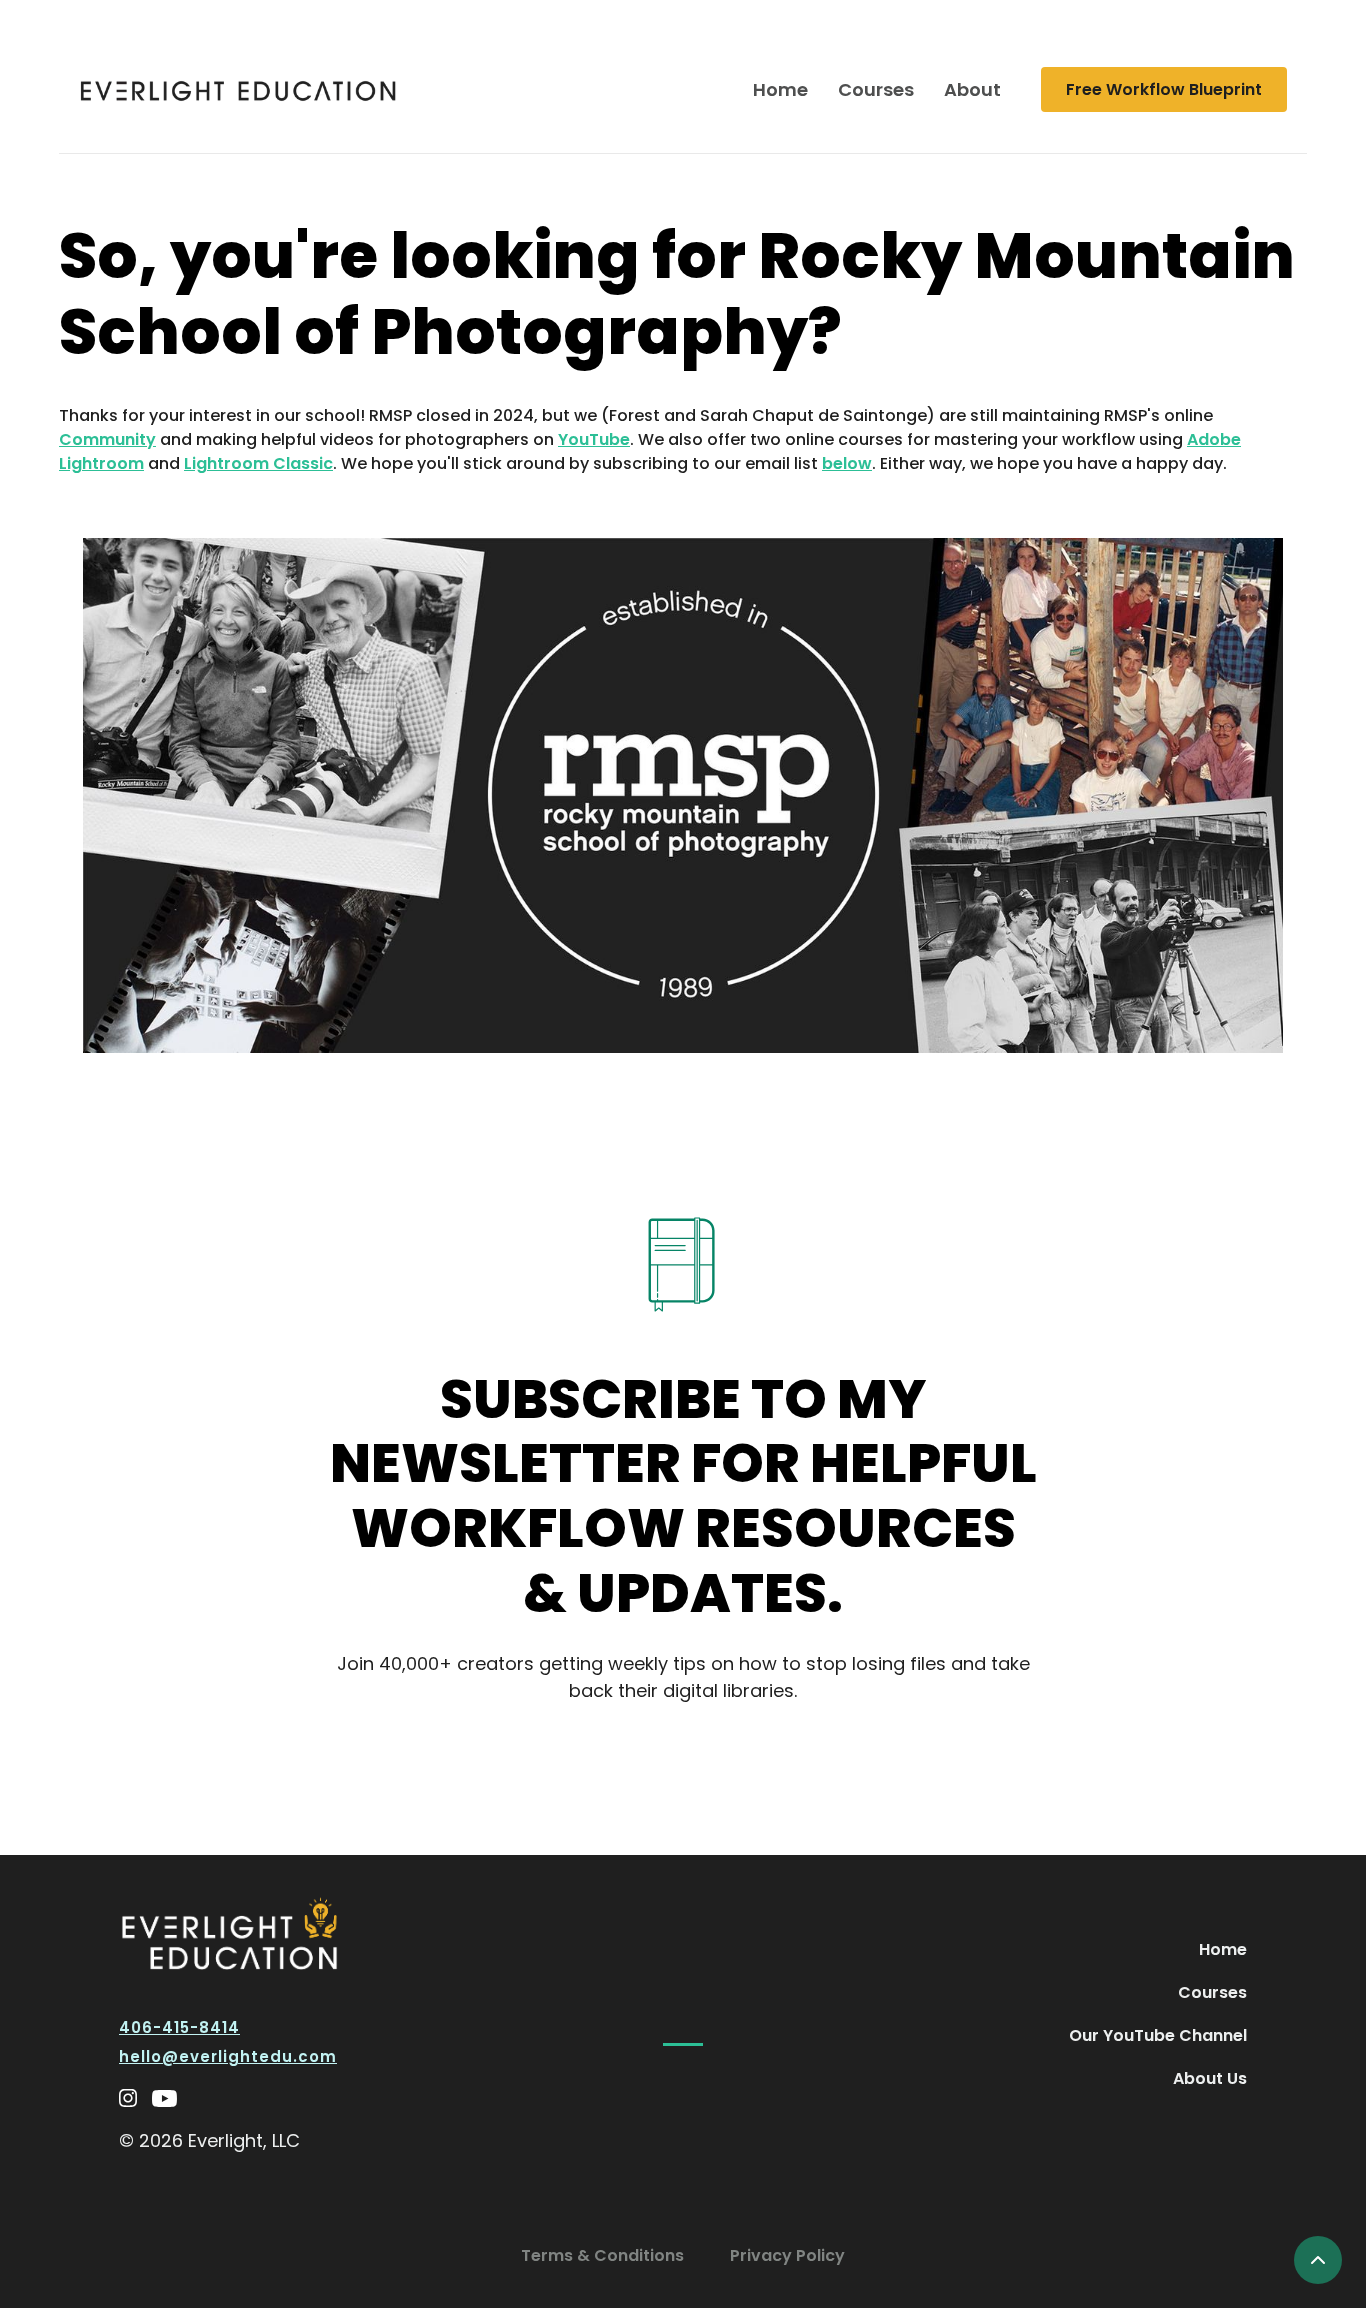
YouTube (594, 439)
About (972, 89)
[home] (238, 89)
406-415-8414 (179, 2027)
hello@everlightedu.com (228, 2056)
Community (107, 439)
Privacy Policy (787, 2255)
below (847, 463)
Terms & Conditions (602, 2255)
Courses (876, 89)
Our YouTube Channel (1158, 2035)
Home (780, 89)
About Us (1210, 2078)
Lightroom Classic (258, 463)
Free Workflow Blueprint (1164, 89)
